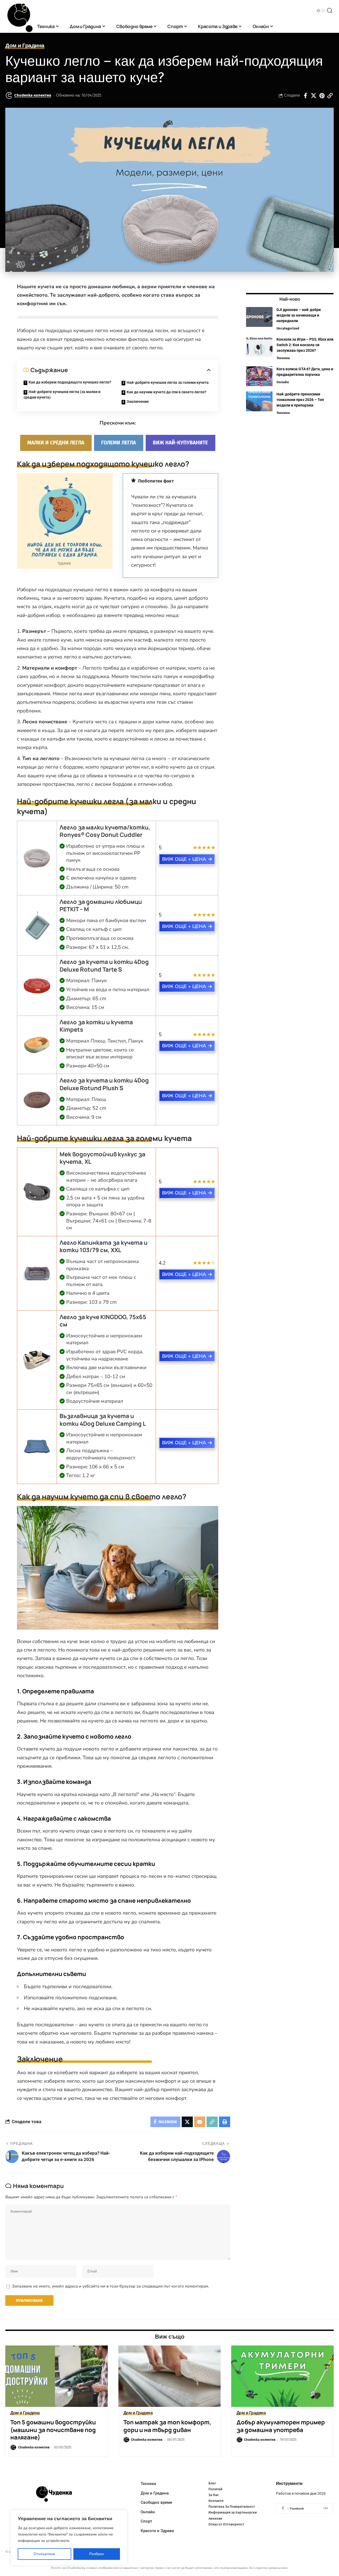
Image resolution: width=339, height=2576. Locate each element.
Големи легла (119, 443)
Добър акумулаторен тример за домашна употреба (281, 2426)
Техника (283, 358)
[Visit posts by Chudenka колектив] (9, 96)
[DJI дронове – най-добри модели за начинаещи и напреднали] (259, 317)
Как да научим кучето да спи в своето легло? (166, 392)
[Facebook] (305, 2509)
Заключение (138, 401)
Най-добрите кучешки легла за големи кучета (168, 382)
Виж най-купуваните (180, 443)
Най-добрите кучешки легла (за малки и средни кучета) (62, 394)
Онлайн (283, 382)
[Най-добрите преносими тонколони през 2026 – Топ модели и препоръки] (259, 401)
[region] (69, 2538)
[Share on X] (314, 96)
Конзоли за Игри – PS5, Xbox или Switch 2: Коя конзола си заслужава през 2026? (305, 345)
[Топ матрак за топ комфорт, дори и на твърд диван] (170, 2376)
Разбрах (97, 2554)
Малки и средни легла (56, 443)
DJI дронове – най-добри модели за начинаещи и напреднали (299, 315)
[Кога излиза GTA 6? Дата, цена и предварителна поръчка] (259, 376)
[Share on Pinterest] (322, 96)
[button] (330, 11)
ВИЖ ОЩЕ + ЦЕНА (184, 859)
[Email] (200, 2122)
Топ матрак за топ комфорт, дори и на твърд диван (167, 2426)
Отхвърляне (44, 2554)
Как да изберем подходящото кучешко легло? (70, 382)
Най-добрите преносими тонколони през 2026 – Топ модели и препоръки (300, 400)
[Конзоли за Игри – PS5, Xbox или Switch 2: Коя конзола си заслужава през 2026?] (259, 347)
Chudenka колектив (33, 95)
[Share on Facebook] (305, 96)
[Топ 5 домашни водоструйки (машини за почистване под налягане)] (57, 2376)
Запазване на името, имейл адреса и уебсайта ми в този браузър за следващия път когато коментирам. (110, 2286)
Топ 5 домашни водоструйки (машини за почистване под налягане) (53, 2430)
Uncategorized (288, 328)
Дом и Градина (25, 46)
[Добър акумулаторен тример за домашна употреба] (282, 2376)
